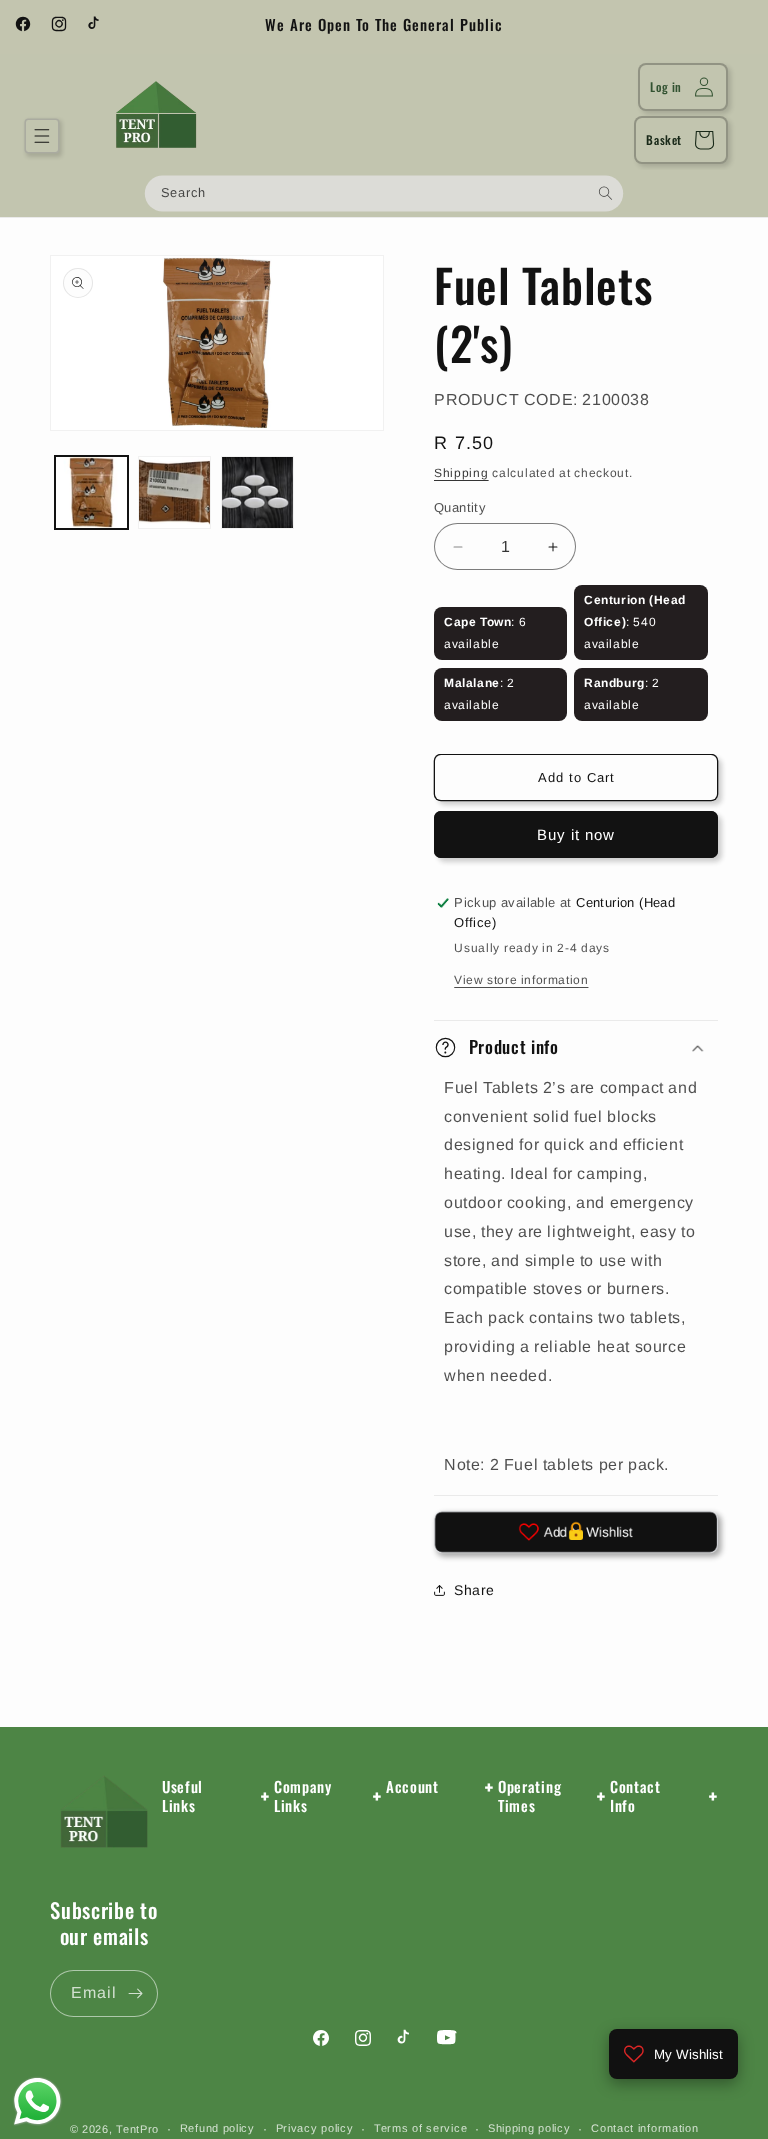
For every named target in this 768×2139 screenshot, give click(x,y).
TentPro (137, 2129)
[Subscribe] (135, 1993)
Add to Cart (576, 777)
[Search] (605, 192)
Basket (664, 139)
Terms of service (420, 2128)
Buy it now (576, 834)
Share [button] (474, 1590)
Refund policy (217, 2128)
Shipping (461, 473)
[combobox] (384, 193)
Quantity (460, 507)
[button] (42, 136)
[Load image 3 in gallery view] (257, 492)
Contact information (644, 2128)
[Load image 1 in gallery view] (91, 492)
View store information (521, 980)
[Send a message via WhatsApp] (37, 2101)
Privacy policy (315, 2128)
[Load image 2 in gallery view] (174, 492)
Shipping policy (529, 2128)
